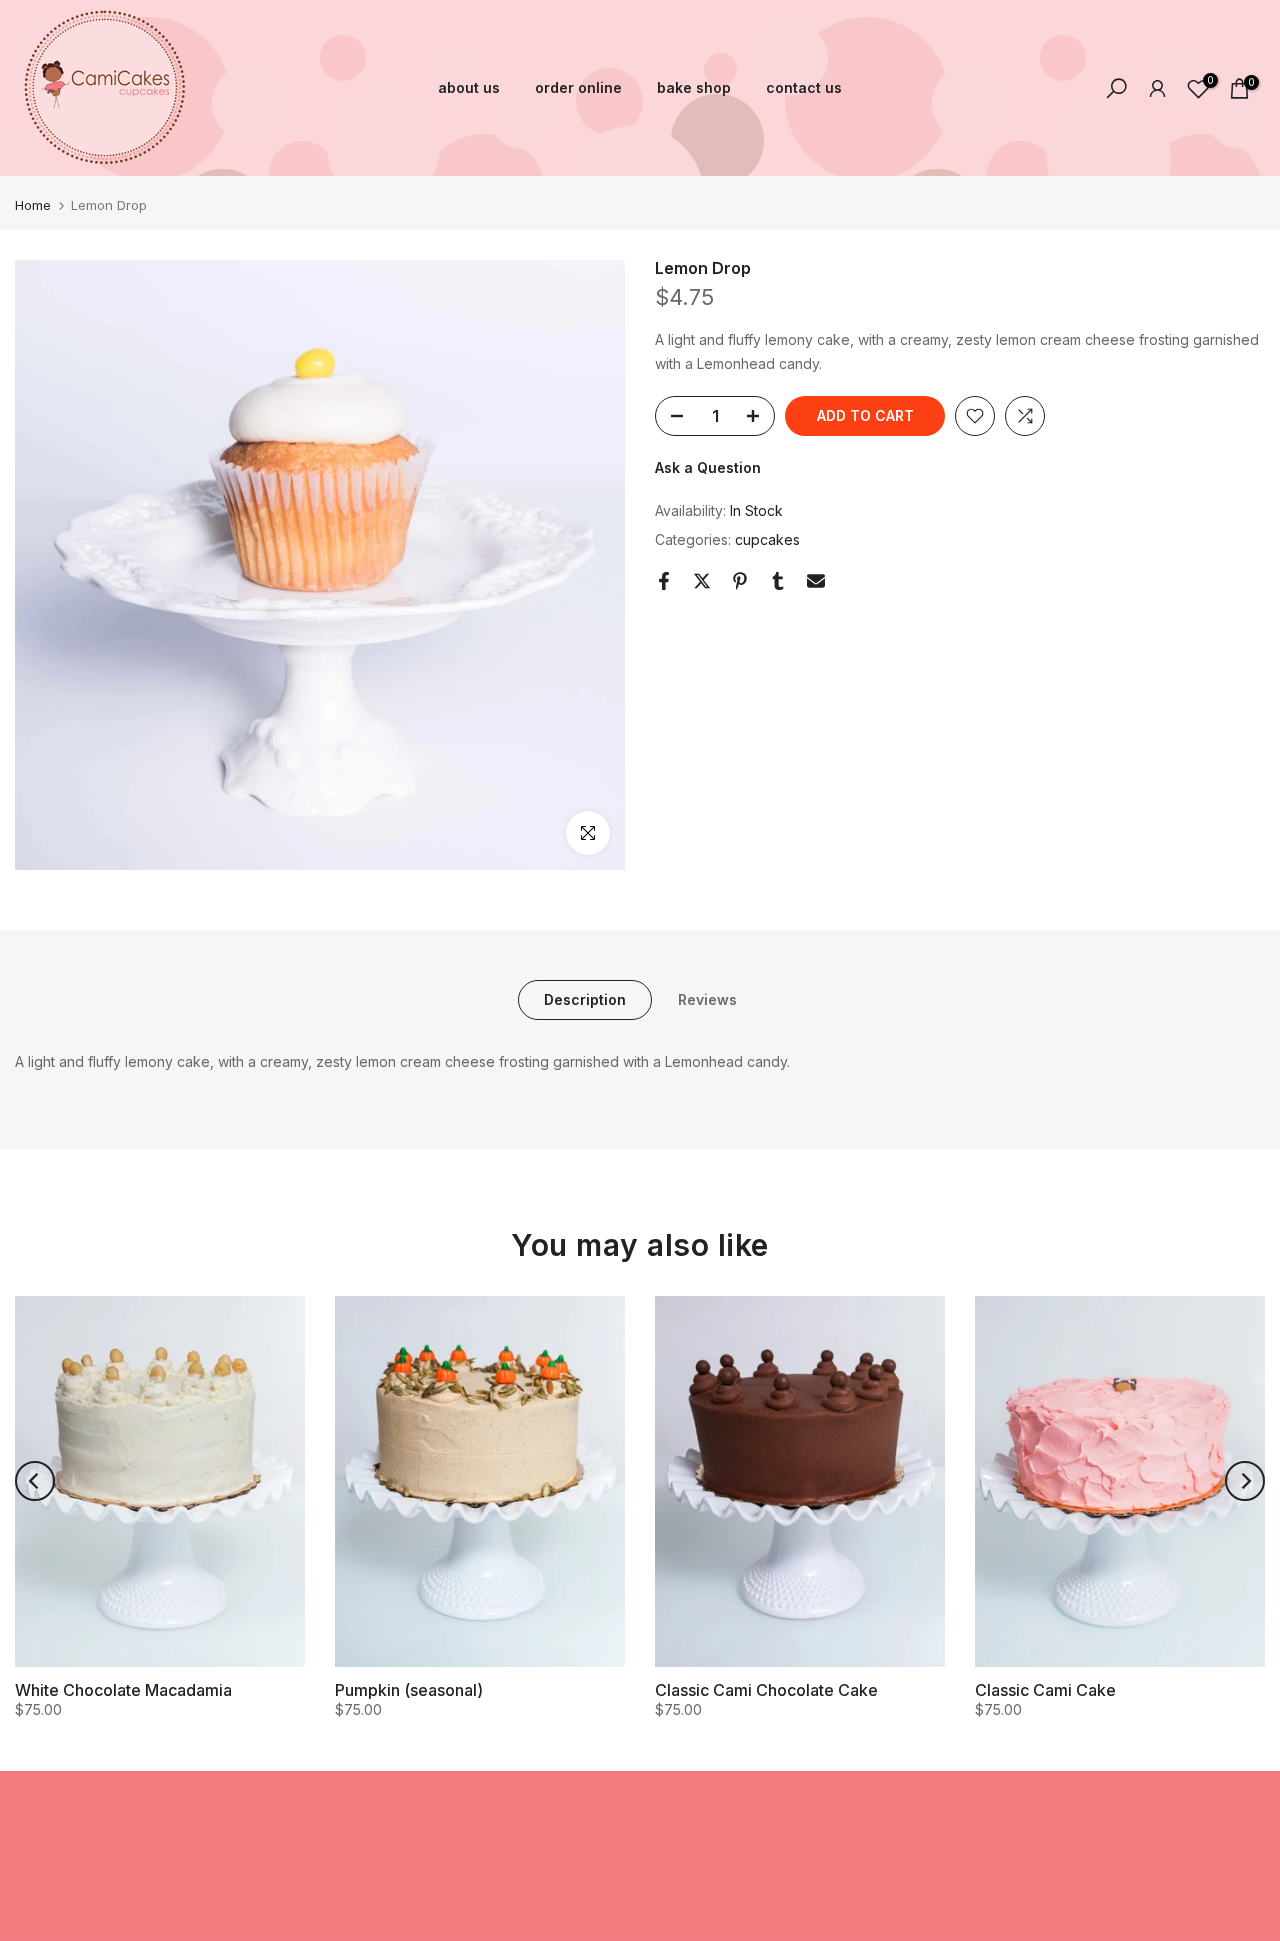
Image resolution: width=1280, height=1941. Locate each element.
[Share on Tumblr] (778, 581)
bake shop (694, 87)
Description (585, 999)
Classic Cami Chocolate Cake (766, 1689)
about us (469, 87)
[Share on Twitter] (702, 581)
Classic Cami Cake (1045, 1689)
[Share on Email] (816, 581)
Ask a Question (708, 467)
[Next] (1245, 1481)
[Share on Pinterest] (740, 581)
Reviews (707, 999)
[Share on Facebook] (664, 581)
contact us (804, 87)
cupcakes (767, 539)
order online (578, 87)
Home (33, 205)
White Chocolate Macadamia (123, 1689)
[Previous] (35, 1481)
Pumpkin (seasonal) (409, 1689)
